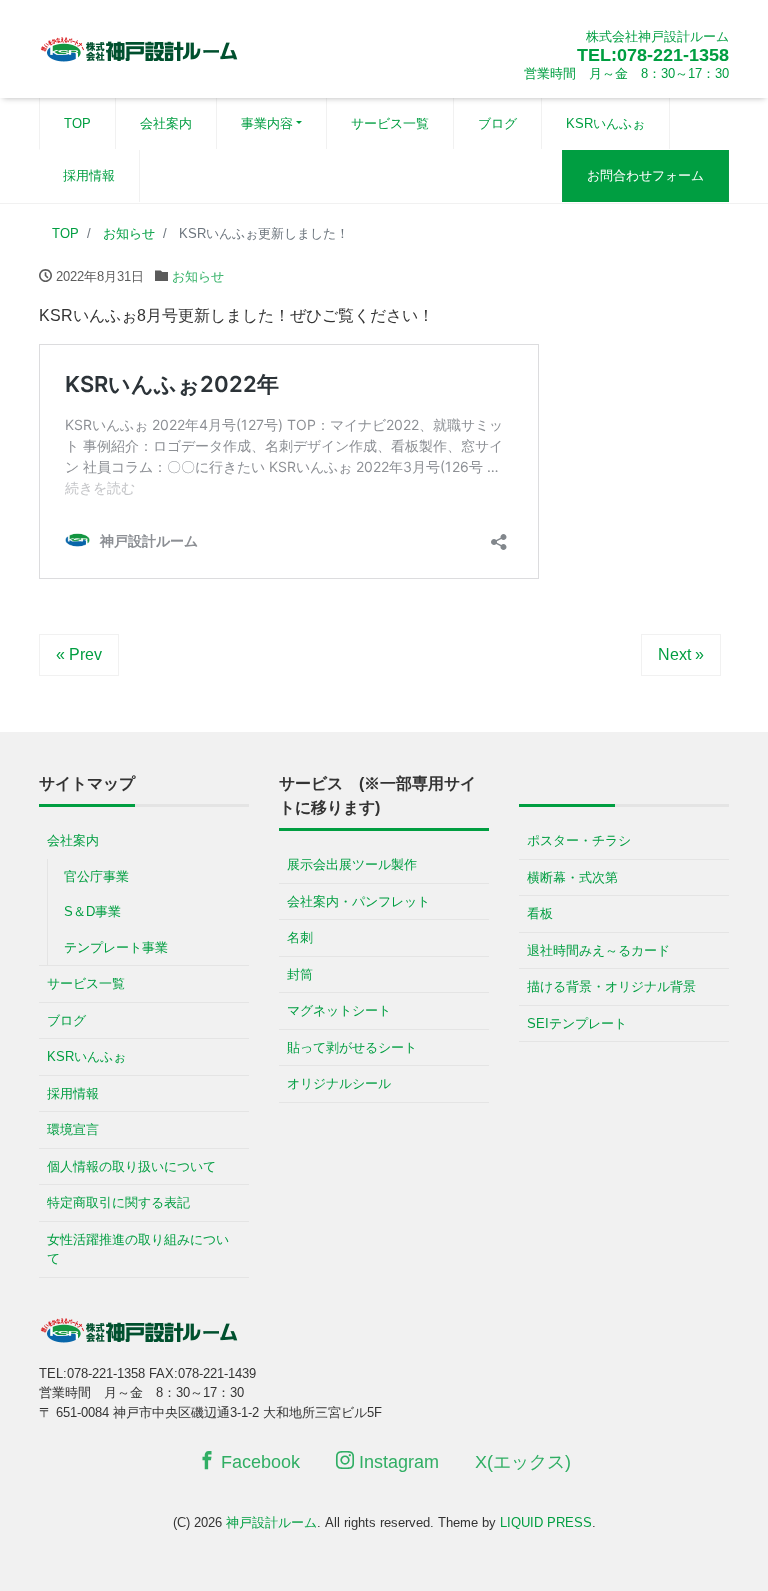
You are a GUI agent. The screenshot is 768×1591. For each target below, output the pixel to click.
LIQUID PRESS (546, 1522)
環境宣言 (73, 1129)
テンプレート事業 (116, 947)
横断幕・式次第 (572, 877)
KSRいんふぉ (605, 123)
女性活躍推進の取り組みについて (138, 1249)
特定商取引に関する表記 (118, 1202)
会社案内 (166, 123)
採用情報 (89, 175)
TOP (77, 123)
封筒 (300, 974)
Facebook (258, 1462)
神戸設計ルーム (271, 1522)
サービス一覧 (390, 123)
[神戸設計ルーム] (139, 46)
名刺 (300, 937)
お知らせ (198, 276)
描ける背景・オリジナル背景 (611, 986)
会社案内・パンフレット (358, 901)
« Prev (79, 654)
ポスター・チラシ (579, 840)
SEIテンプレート (577, 1023)
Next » (681, 654)
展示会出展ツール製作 (352, 864)
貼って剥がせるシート (352, 1047)
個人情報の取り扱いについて (131, 1166)
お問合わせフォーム (645, 175)
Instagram (396, 1462)
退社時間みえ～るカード (598, 950)
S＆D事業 (92, 911)
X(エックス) (523, 1462)
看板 (540, 913)
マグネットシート (339, 1010)
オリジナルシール (339, 1083)
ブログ (497, 123)
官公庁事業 (96, 876)
